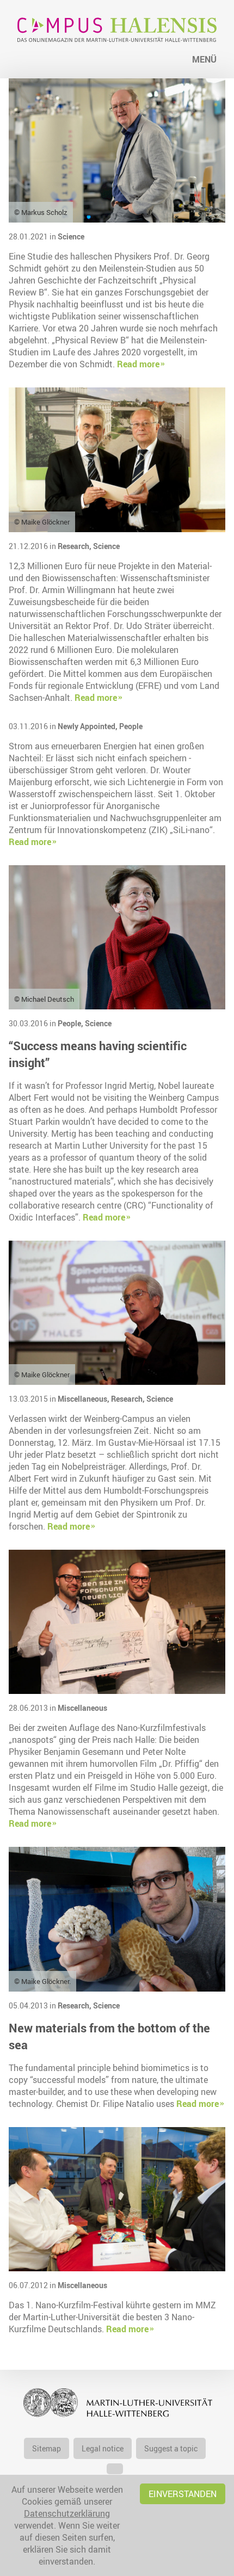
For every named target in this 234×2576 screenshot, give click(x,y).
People (131, 726)
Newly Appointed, (88, 726)
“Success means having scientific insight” (98, 1054)
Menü (204, 59)
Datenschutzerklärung (67, 2513)
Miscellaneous (82, 1708)
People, (71, 1023)
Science (71, 236)
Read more (138, 364)
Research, (75, 546)
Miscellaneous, (84, 1399)
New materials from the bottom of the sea (109, 2036)
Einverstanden (183, 2494)
